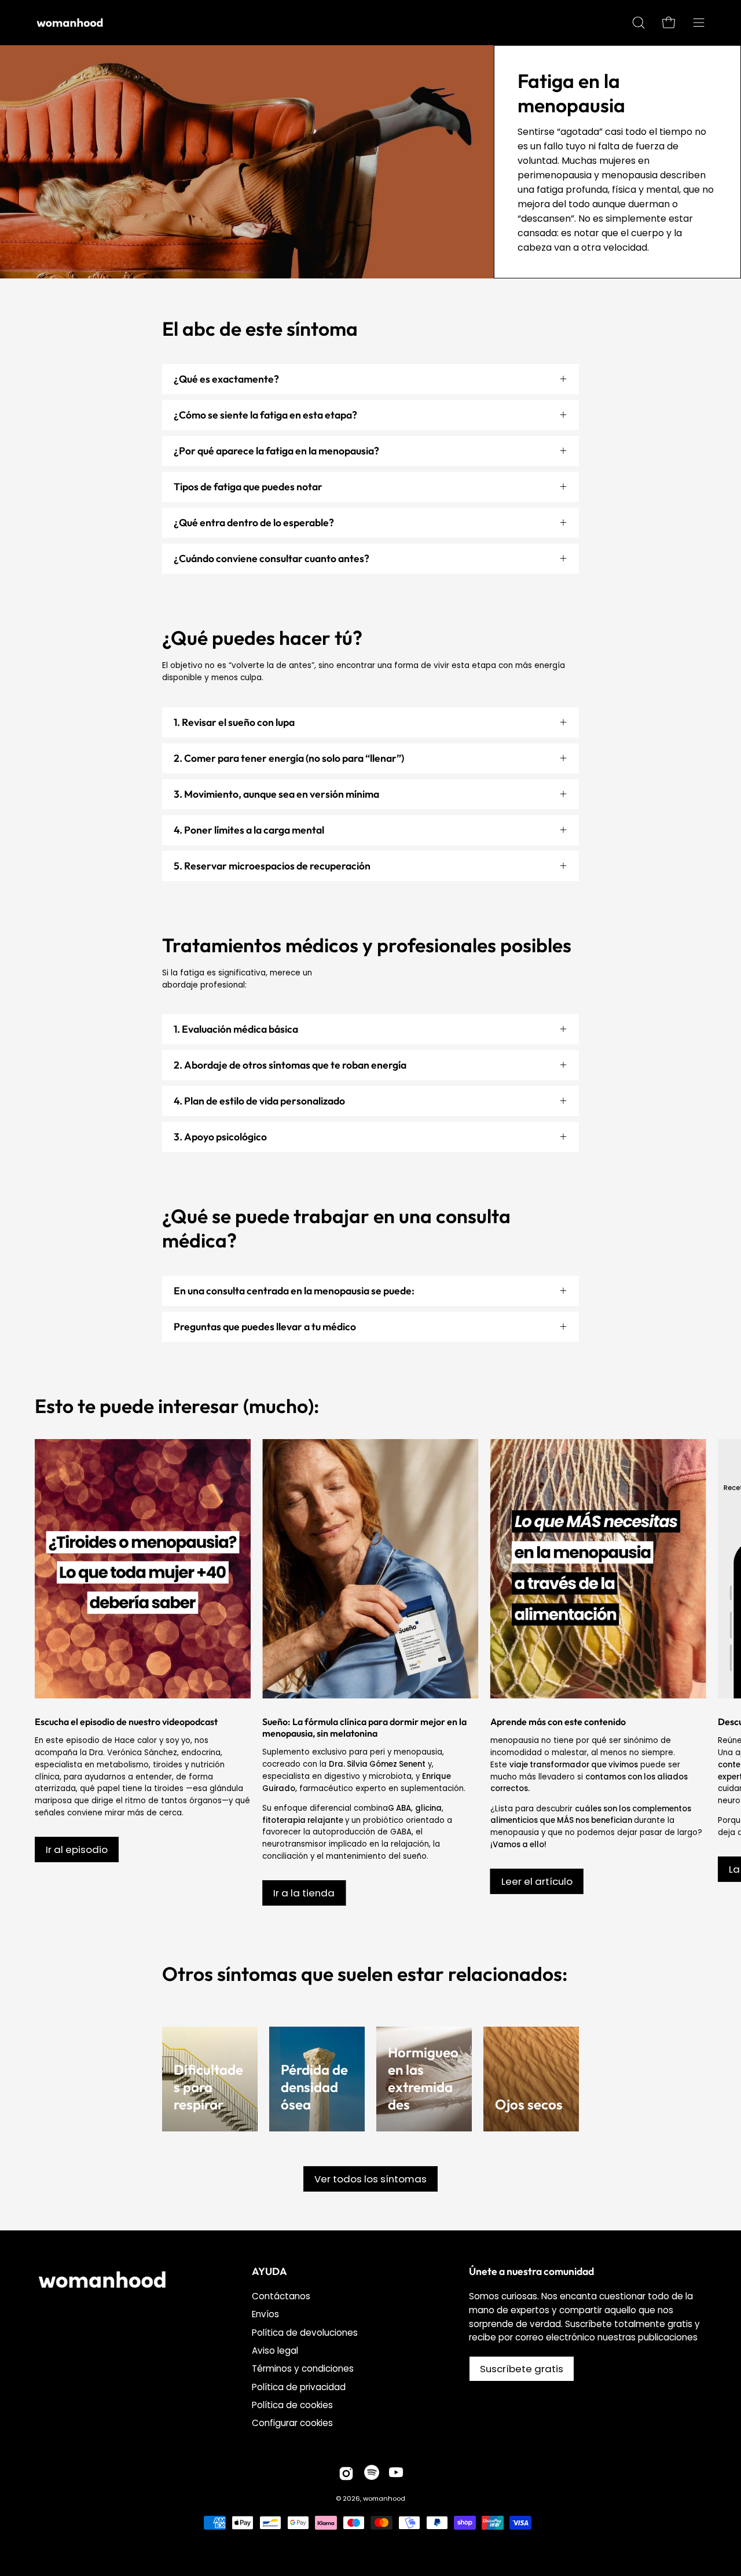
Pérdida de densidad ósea (314, 2087)
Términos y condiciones (303, 2368)
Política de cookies (292, 2405)
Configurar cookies (292, 2423)
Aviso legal (275, 2351)
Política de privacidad (299, 2387)
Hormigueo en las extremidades (423, 2078)
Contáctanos (281, 2296)
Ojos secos (529, 2104)
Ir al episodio (77, 1850)
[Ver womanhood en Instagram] (346, 2474)
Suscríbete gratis (522, 2369)
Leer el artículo (537, 1881)
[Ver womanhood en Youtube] (396, 2474)
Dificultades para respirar (208, 2087)
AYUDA (269, 2272)
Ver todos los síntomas (370, 2179)
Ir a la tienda (304, 1893)
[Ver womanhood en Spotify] (372, 2474)
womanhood (384, 2498)
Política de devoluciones (305, 2333)
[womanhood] (72, 23)
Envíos (265, 2314)
